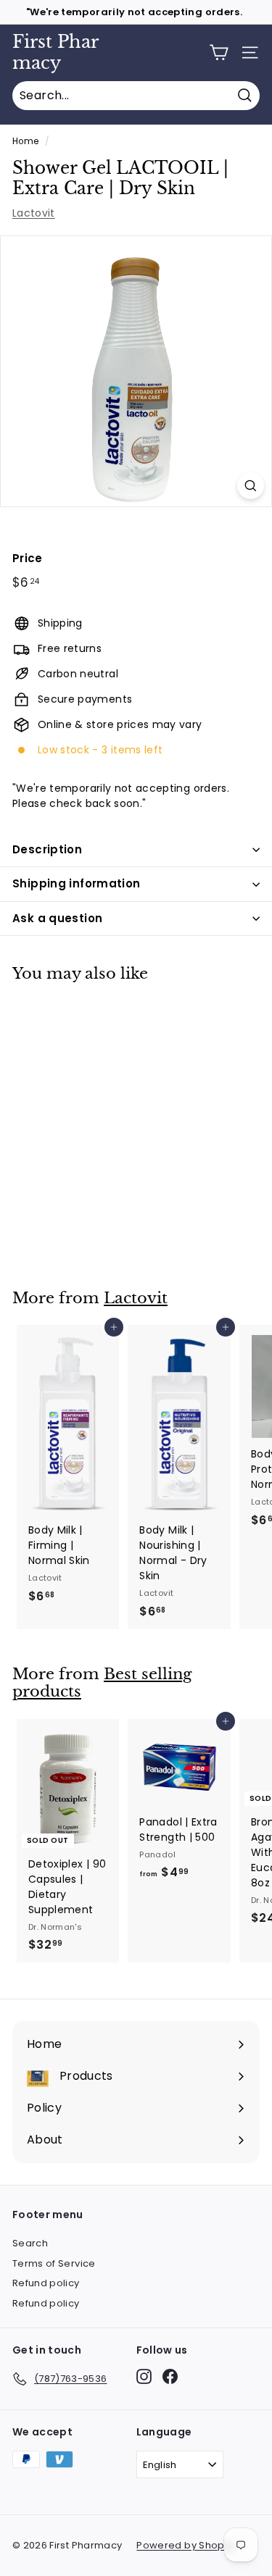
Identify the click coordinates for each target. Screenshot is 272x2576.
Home (25, 141)
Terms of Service (54, 2263)
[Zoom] (251, 486)
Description (47, 849)
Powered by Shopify (186, 2545)
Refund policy (46, 2283)
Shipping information (77, 883)
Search (30, 2243)
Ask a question (57, 918)
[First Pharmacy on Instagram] (144, 2376)
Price (28, 558)
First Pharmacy (55, 52)
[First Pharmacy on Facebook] (170, 2376)
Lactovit (34, 213)
